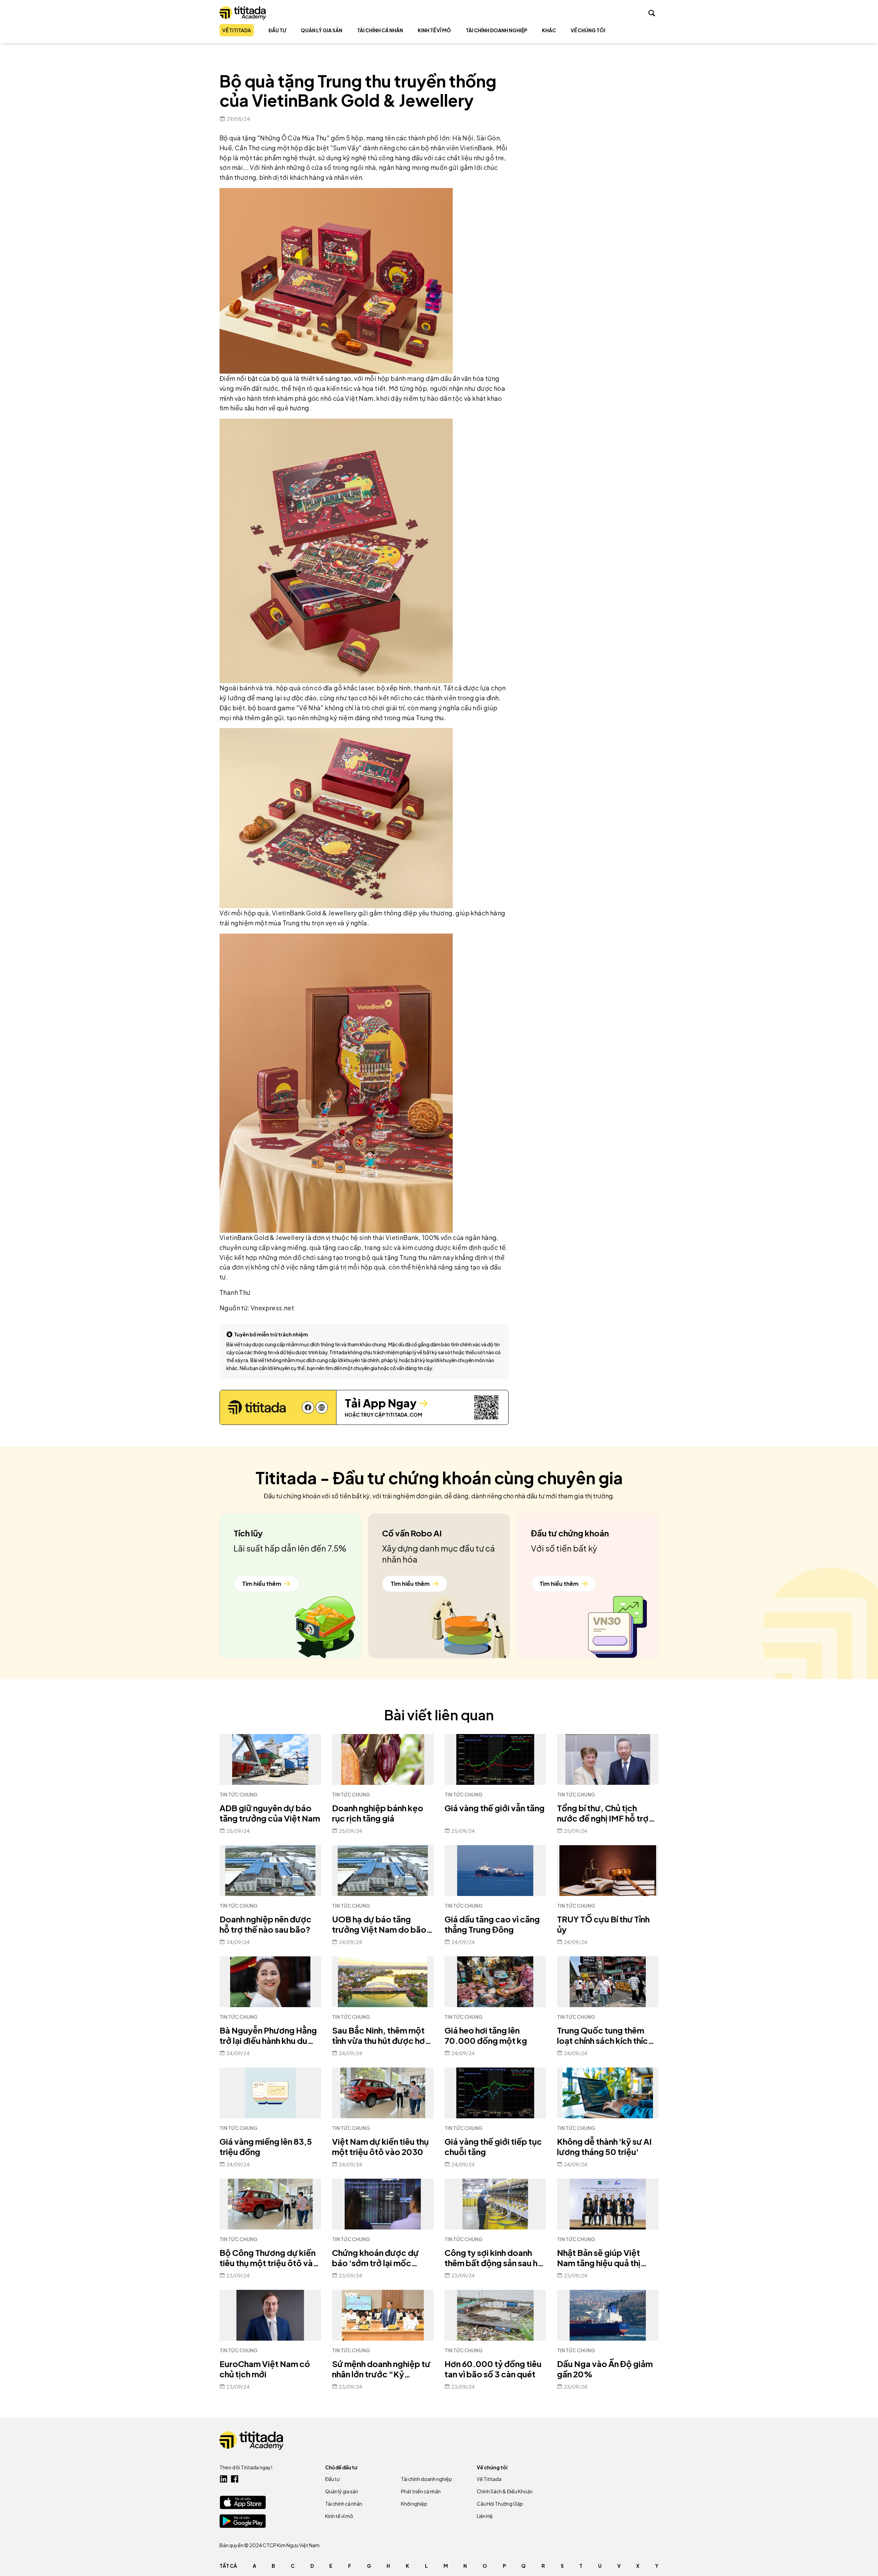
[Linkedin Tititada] (224, 2479)
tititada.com (404, 1415)
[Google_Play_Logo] (243, 2521)
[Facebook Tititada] (235, 2479)
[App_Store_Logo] (243, 2502)
